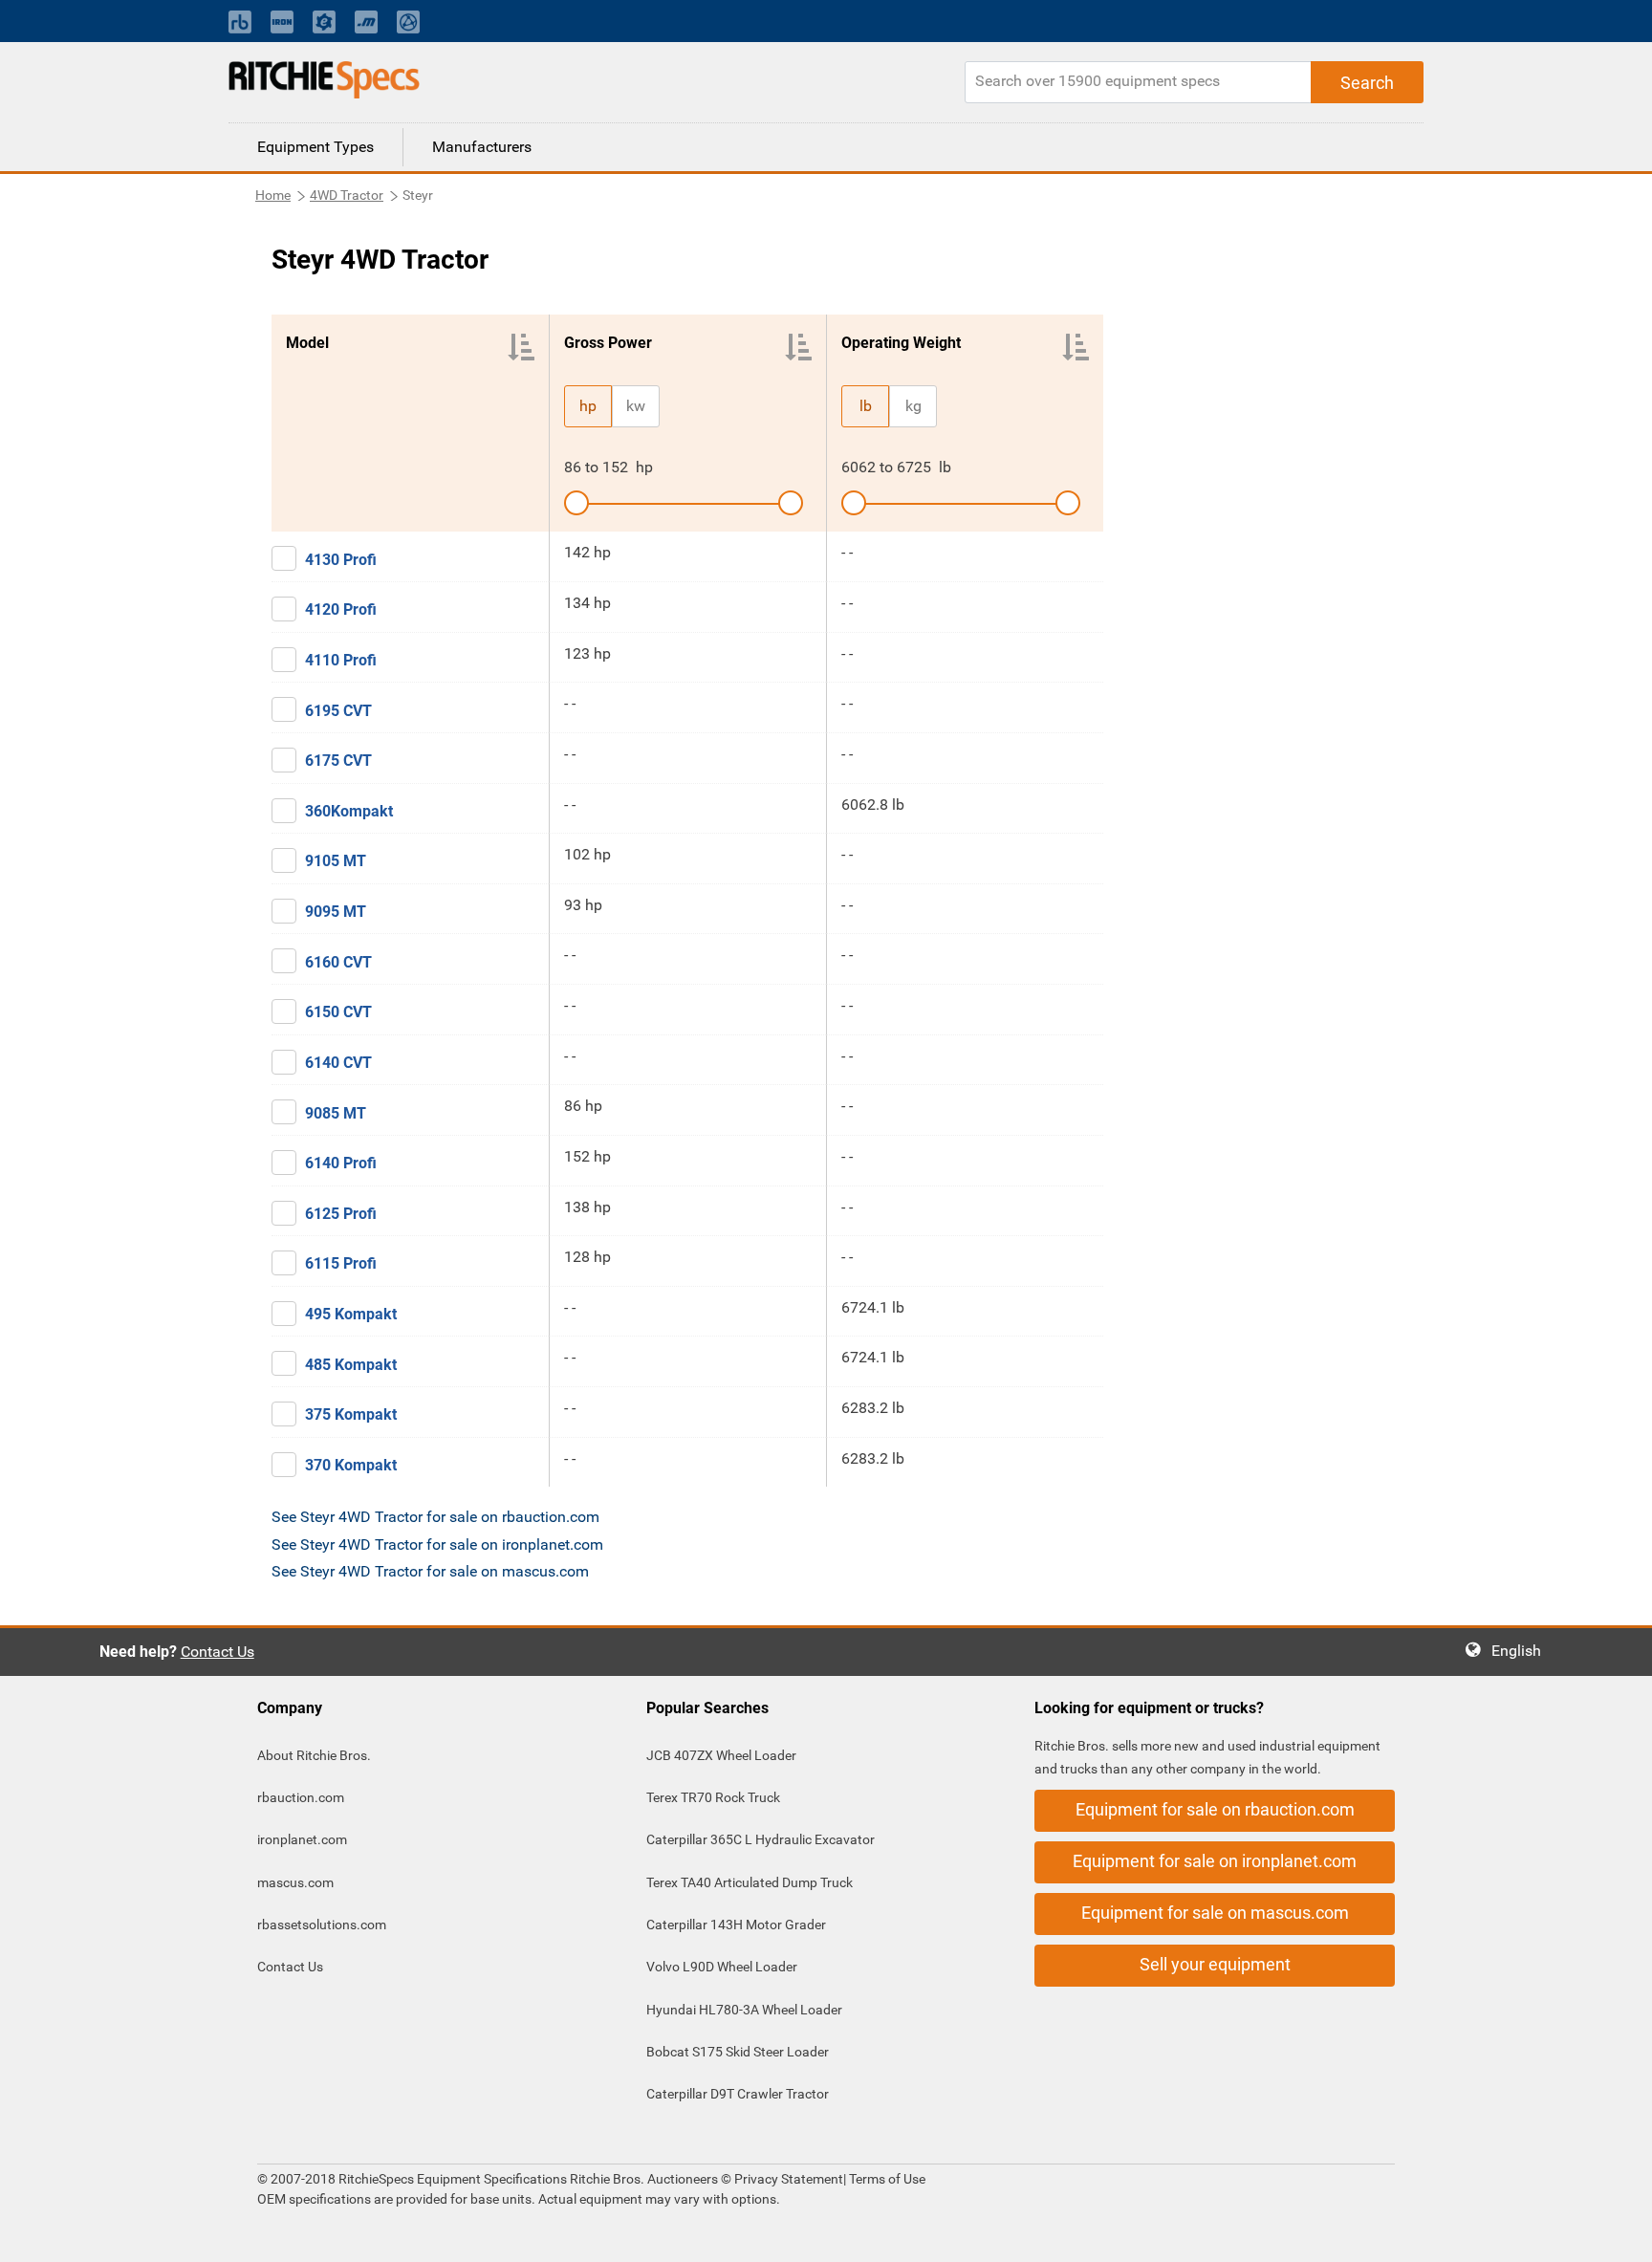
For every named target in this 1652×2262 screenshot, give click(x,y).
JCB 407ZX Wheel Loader (721, 1755)
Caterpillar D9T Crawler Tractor (738, 2094)
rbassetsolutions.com (322, 1925)
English (1522, 1651)
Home (273, 195)
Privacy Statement (789, 2179)
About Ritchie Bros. (314, 1755)
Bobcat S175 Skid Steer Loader (738, 2052)
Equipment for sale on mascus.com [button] (1215, 1913)
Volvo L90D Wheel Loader (722, 1967)
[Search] (1367, 82)
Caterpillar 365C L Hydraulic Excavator (761, 1839)
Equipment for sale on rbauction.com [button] (1215, 1809)
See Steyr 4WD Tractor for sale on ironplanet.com (437, 1544)
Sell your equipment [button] (1215, 1964)
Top (1618, 2234)
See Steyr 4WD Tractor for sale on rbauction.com (435, 1517)
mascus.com (295, 1882)
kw (636, 406)
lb (866, 406)
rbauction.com (301, 1797)
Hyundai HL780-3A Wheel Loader (744, 2010)
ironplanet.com (302, 1839)
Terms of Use (886, 2179)
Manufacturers (482, 147)
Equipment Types (315, 147)
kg (913, 406)
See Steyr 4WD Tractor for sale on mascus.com (430, 1571)
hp (588, 406)
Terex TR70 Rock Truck (713, 1797)
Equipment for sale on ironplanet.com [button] (1215, 1861)
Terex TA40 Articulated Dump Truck (750, 1882)
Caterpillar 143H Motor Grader (736, 1925)
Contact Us (217, 1652)
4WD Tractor (347, 195)
